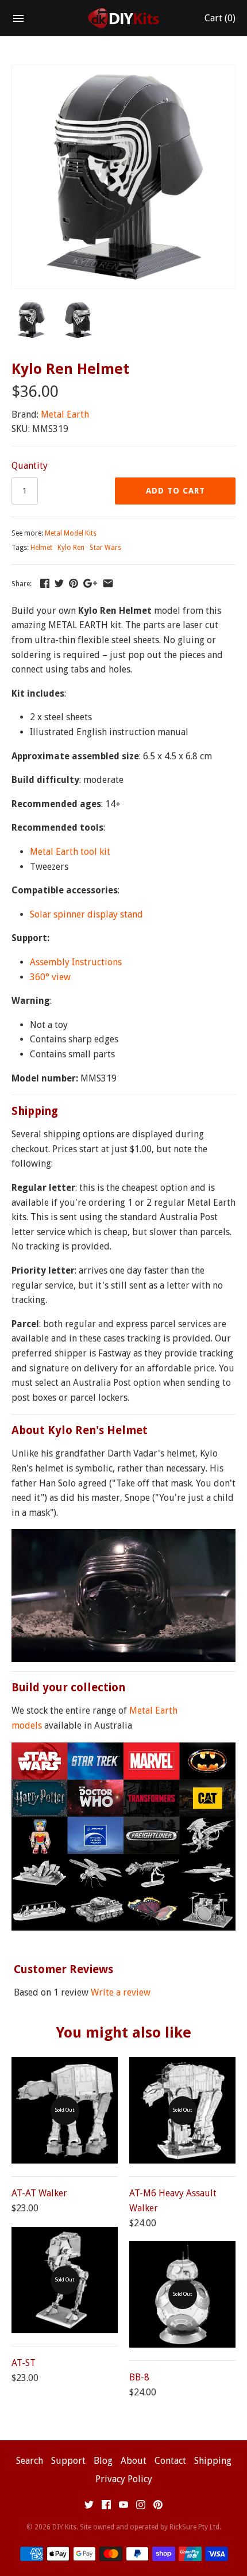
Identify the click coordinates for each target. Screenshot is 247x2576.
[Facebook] (106, 2507)
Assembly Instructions (76, 962)
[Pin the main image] (74, 583)
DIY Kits (64, 2527)
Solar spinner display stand (86, 914)
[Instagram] (141, 2507)
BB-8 (139, 2377)
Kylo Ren (71, 548)
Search (30, 2461)
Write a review (121, 1992)
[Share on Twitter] (59, 583)
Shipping (213, 2461)
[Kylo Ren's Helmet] (123, 72)
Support (68, 2461)
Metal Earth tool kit (70, 852)
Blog (103, 2461)
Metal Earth (65, 414)
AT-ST (24, 2363)
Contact (170, 2461)
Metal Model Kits (71, 533)
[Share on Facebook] (45, 583)
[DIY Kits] (124, 18)
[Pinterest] (158, 2507)
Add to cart (175, 491)
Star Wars (105, 548)
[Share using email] (108, 583)
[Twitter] (89, 2507)
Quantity (30, 466)
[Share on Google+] (90, 583)
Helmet (41, 548)
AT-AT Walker (39, 2193)
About (134, 2461)
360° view (50, 977)
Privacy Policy (124, 2479)
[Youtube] (123, 2507)
